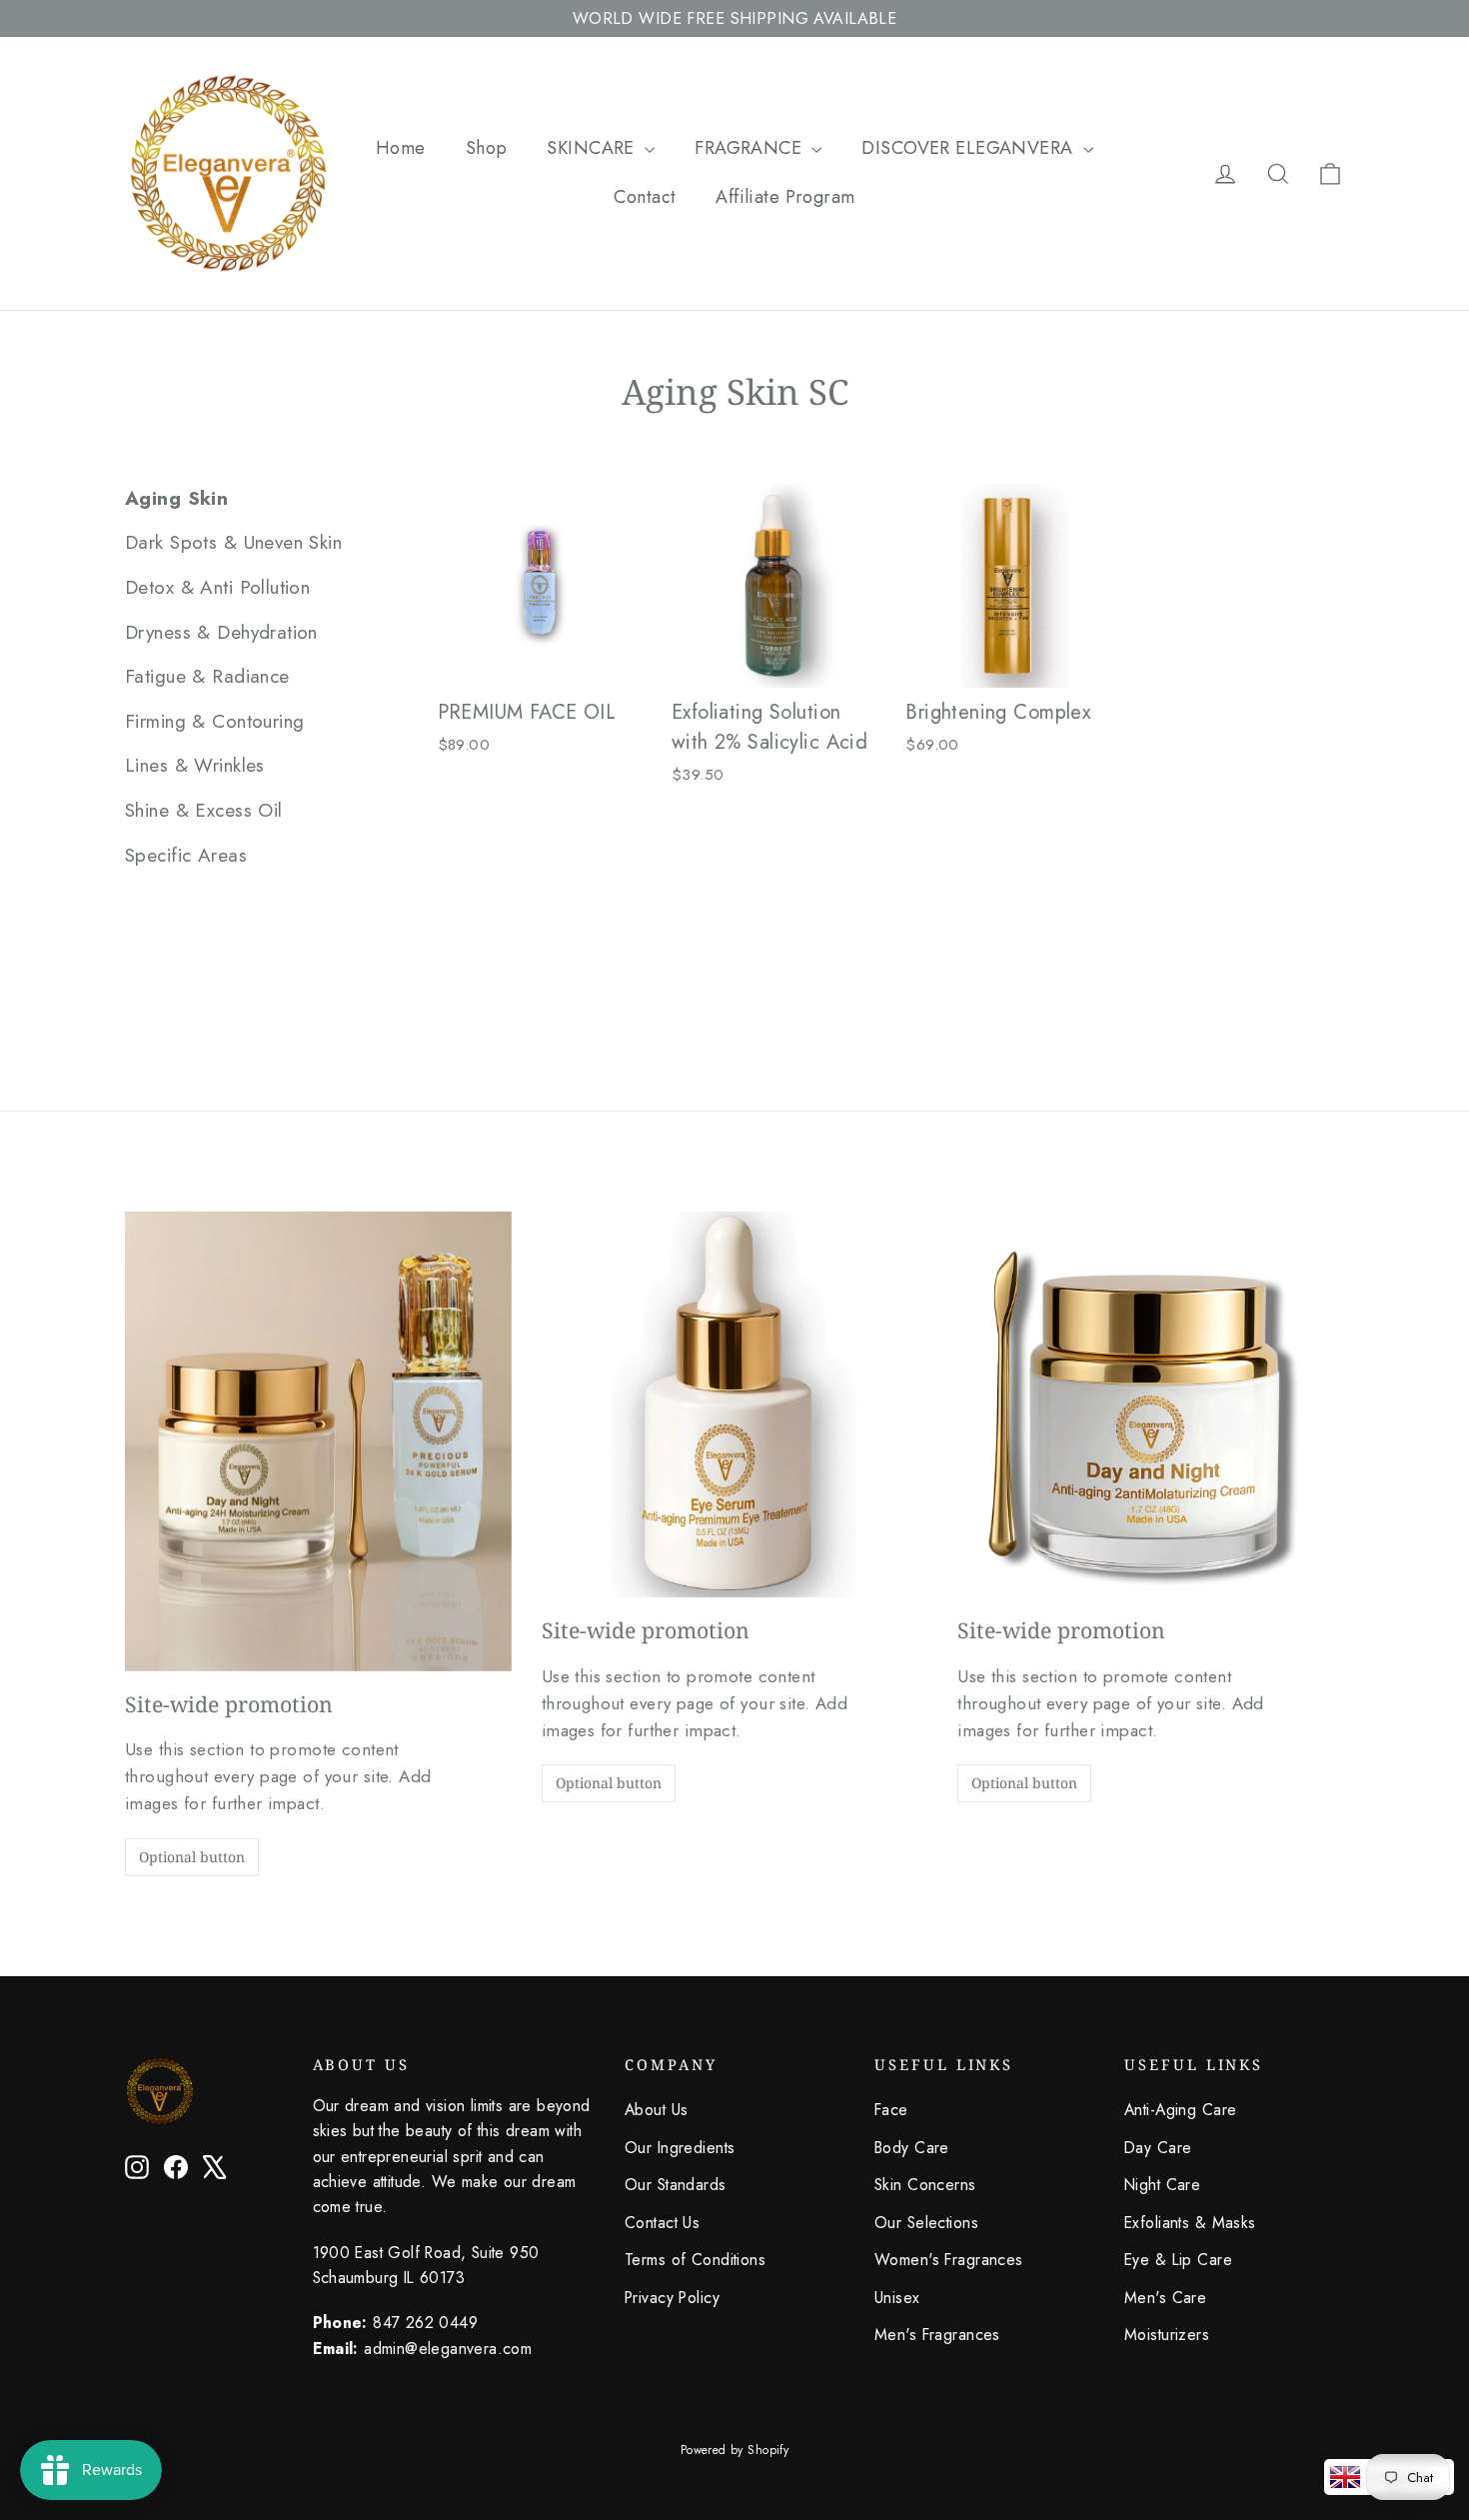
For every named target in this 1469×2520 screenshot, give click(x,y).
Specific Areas (186, 855)
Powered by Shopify (735, 2450)
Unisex (897, 2298)
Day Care (1158, 2148)
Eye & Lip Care (1178, 2260)
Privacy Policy (672, 2298)
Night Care (1162, 2185)
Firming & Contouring (215, 721)
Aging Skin (176, 498)
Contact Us (662, 2223)
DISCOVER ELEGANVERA (970, 148)
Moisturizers (1167, 2335)
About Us (656, 2110)
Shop (487, 148)
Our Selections (926, 2223)
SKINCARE (593, 148)
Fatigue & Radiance (207, 676)
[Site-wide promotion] (318, 1441)
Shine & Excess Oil (204, 810)
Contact (645, 197)
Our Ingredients (680, 2148)
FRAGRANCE (750, 148)
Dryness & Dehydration (221, 632)
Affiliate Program (785, 197)
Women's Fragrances (949, 2260)
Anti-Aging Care (1180, 2110)
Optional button (192, 1857)
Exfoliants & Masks (1190, 2223)
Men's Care (1165, 2298)
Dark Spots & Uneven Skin (233, 542)
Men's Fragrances (937, 2335)
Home (401, 148)
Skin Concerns (925, 2185)
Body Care (912, 2148)
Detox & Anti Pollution (217, 587)
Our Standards (676, 2185)
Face (891, 2110)
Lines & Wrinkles (195, 765)
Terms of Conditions (695, 2260)
